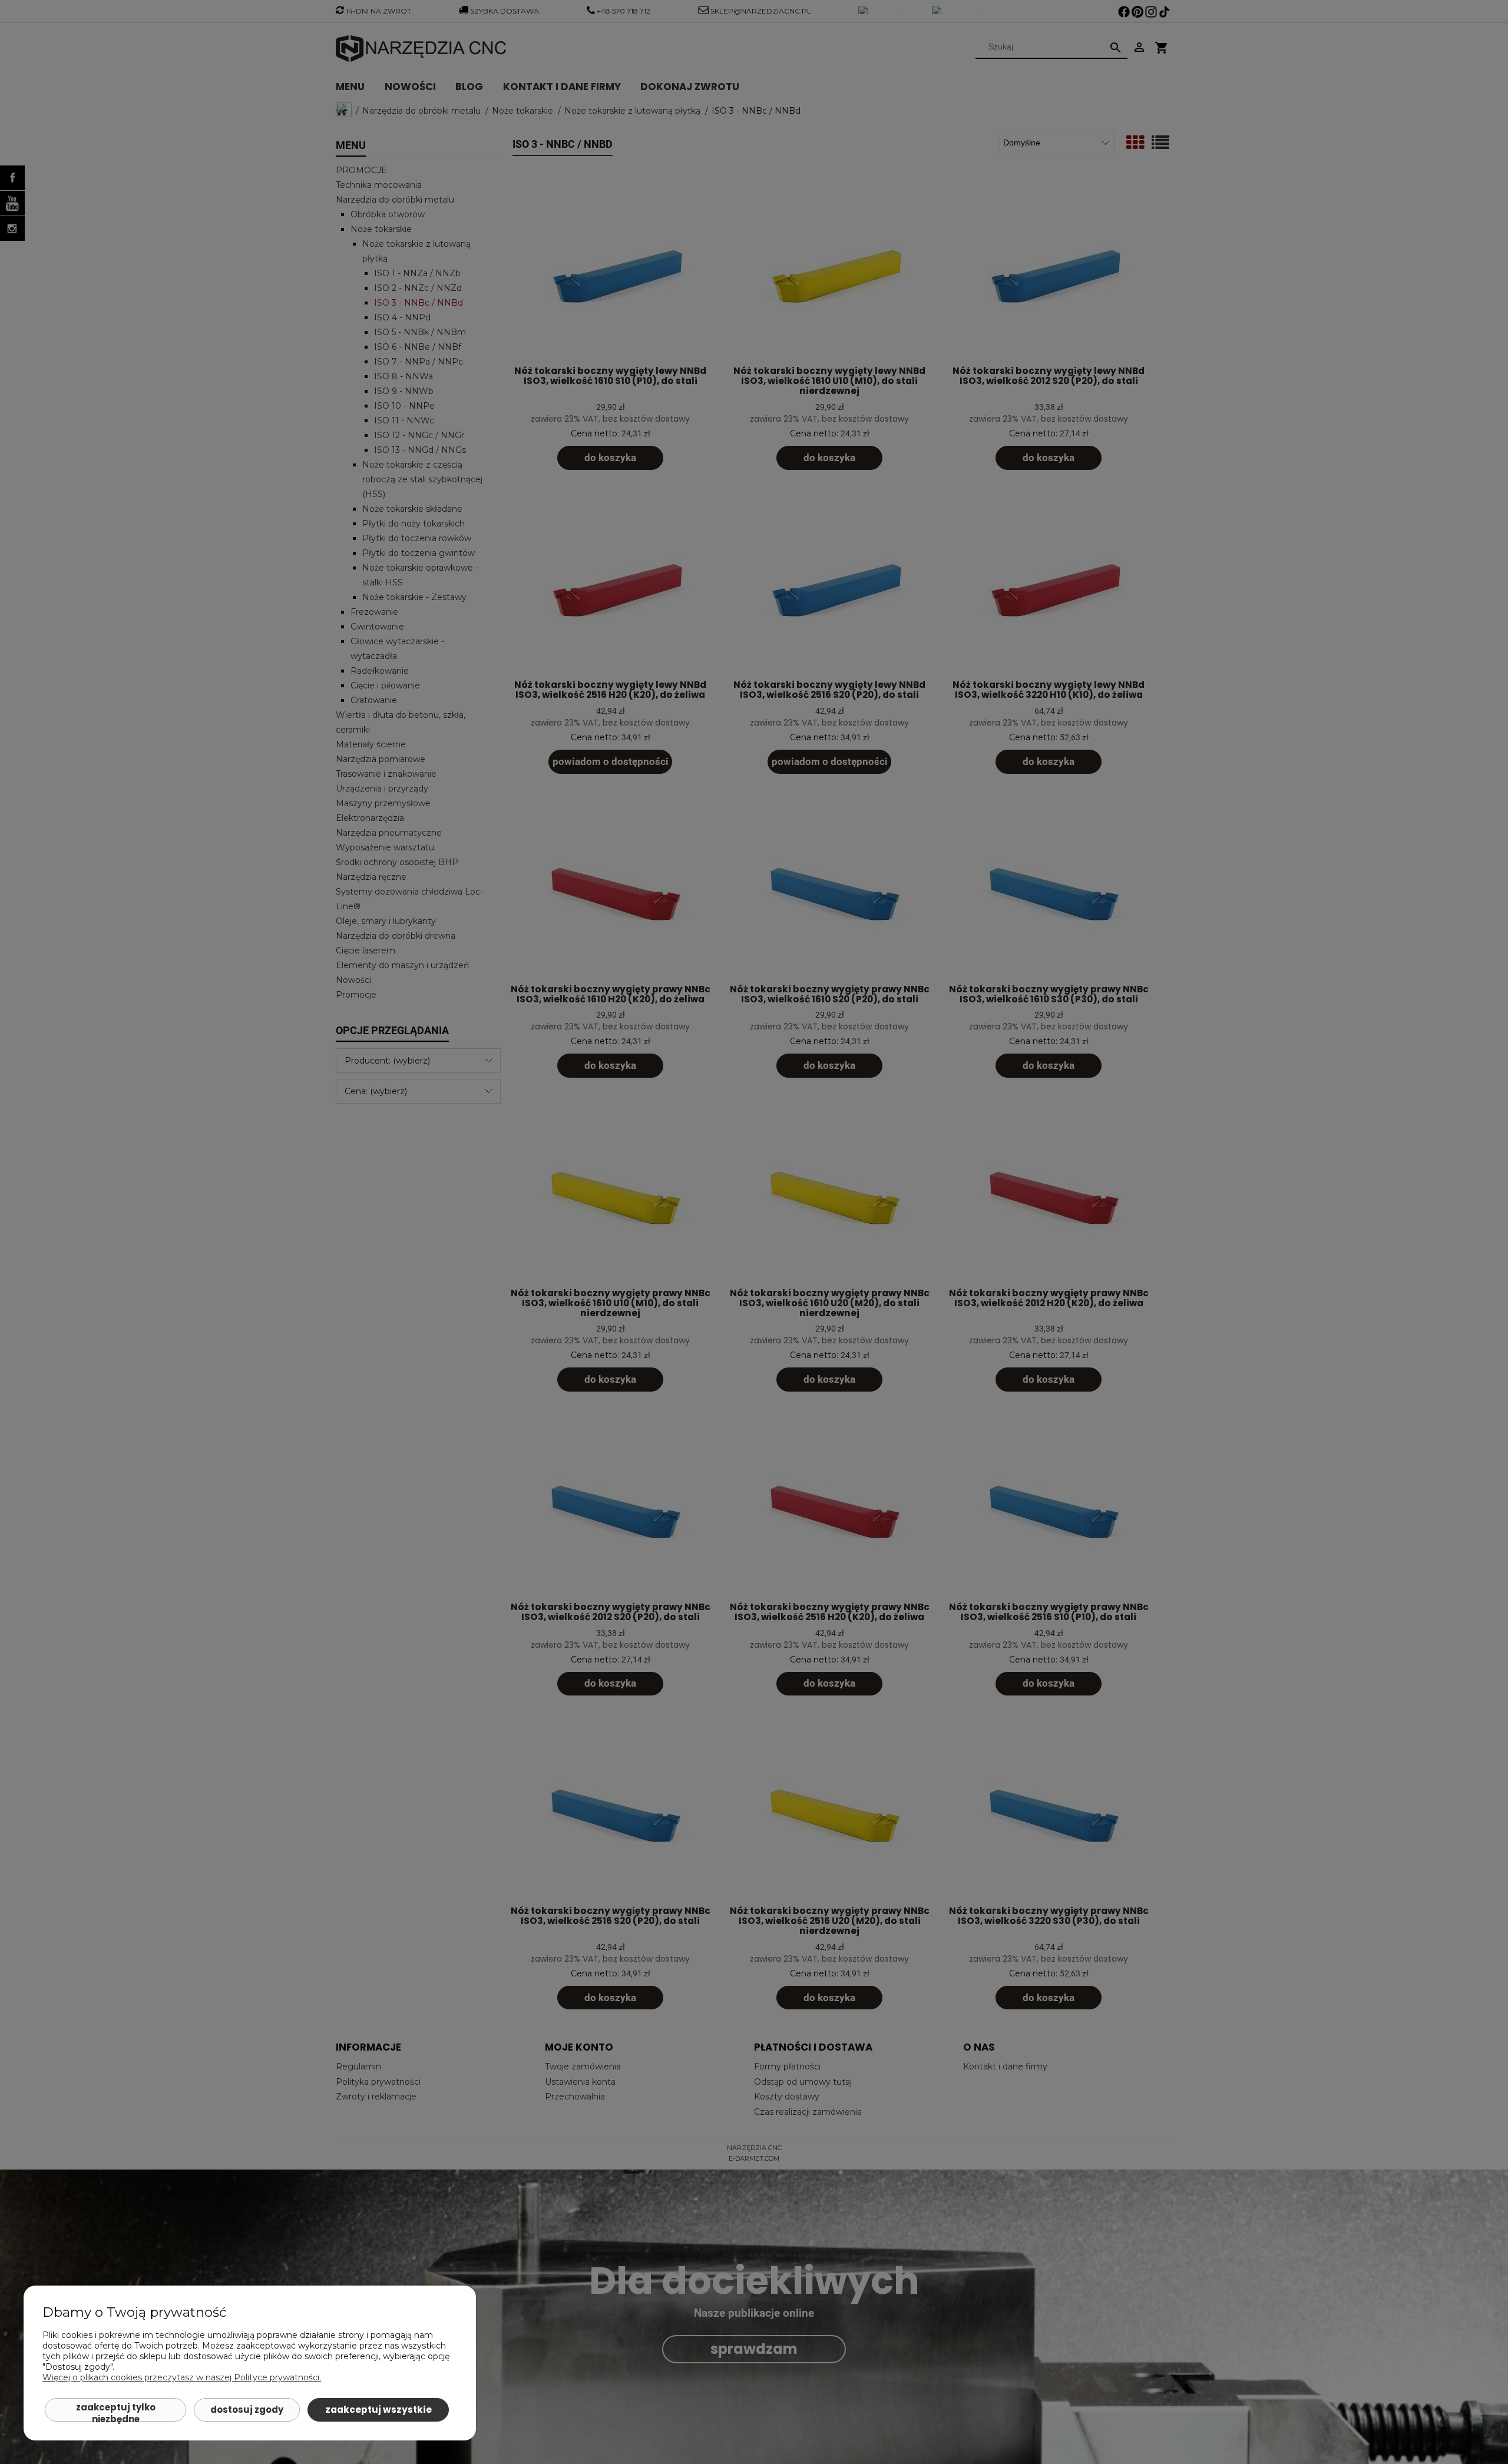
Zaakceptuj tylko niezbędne (116, 2411)
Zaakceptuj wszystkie (378, 2410)
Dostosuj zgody (247, 2410)
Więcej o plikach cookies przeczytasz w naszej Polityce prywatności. (182, 2377)
